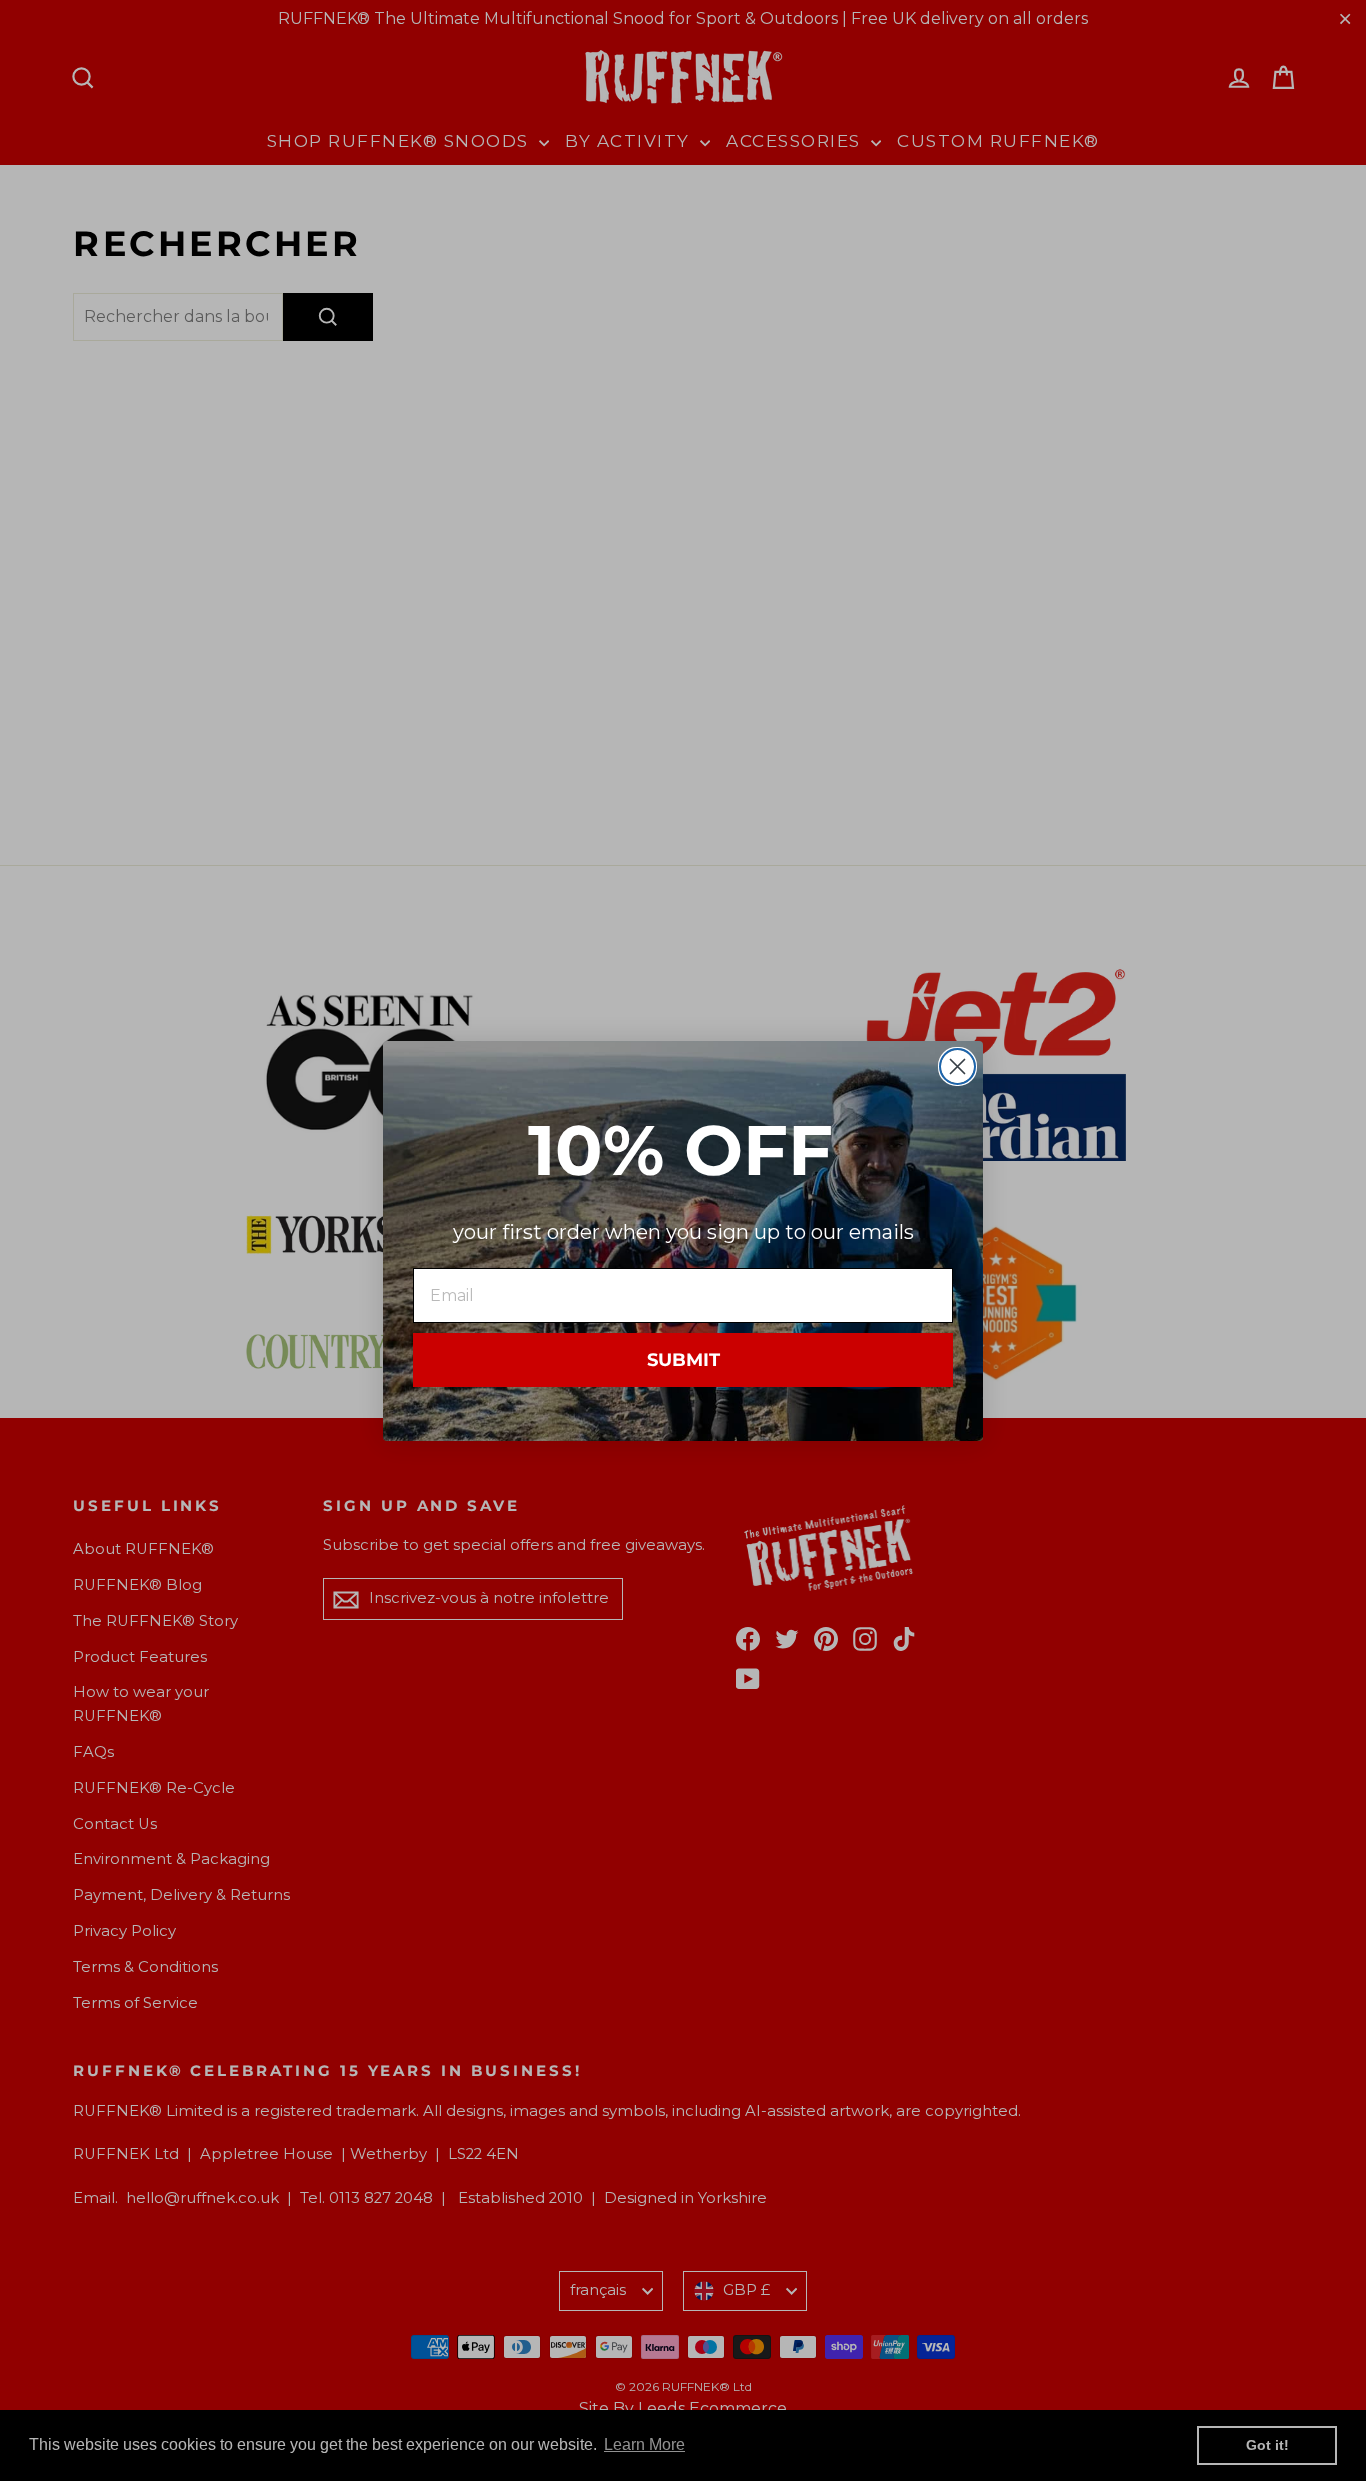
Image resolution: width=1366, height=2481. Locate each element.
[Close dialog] (957, 1066)
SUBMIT (683, 1360)
